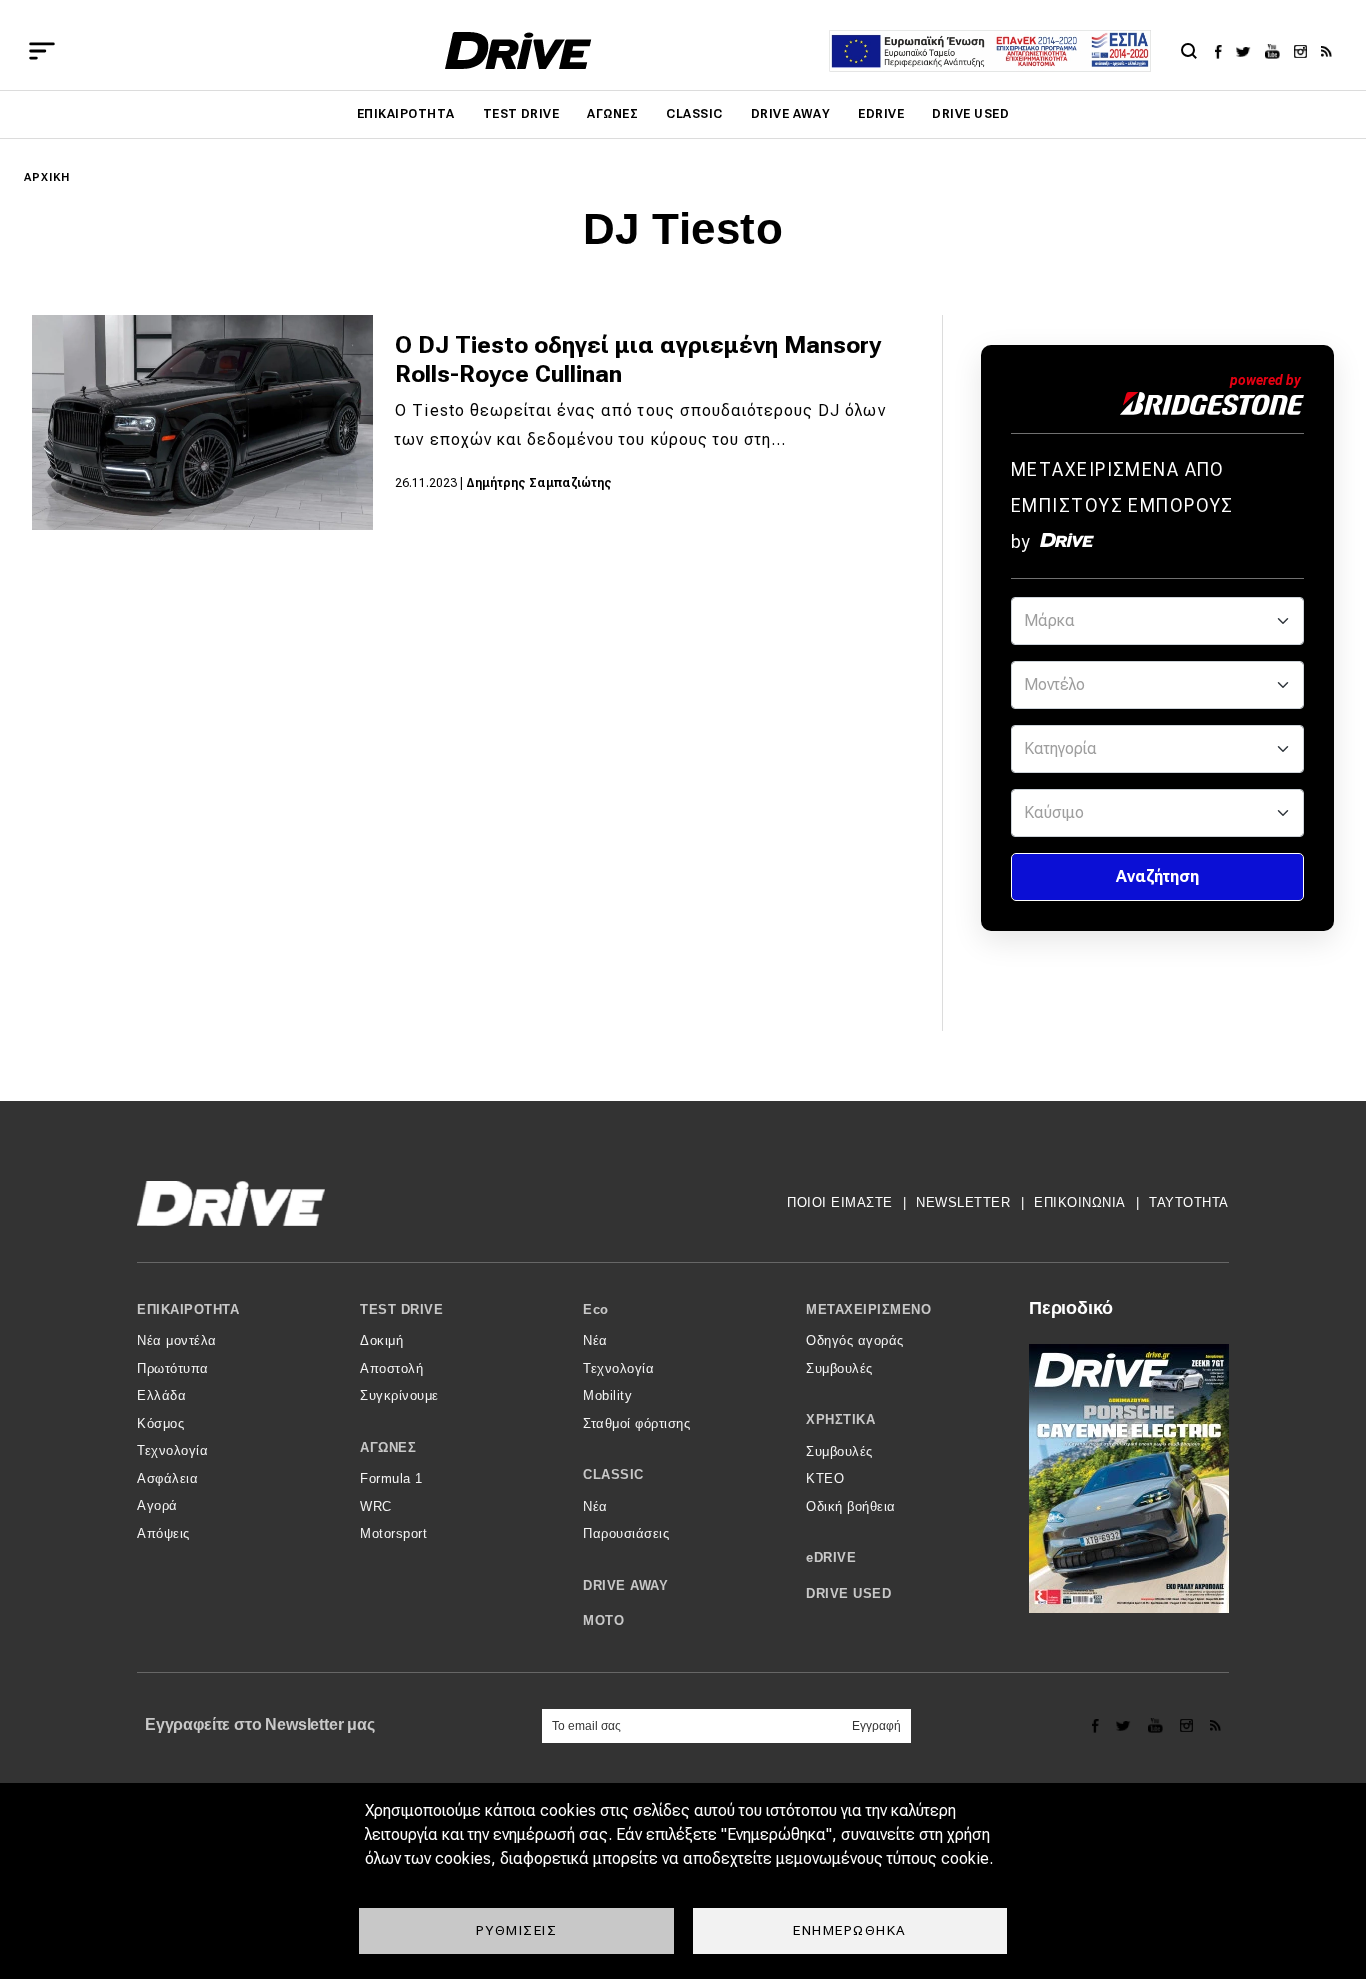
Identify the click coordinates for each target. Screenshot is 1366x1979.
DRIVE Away (791, 114)
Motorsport (393, 1533)
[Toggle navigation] (42, 51)
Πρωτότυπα (173, 1368)
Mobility (607, 1395)
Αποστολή (391, 1368)
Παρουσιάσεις (626, 1533)
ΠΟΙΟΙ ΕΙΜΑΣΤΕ (840, 1202)
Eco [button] (596, 1309)
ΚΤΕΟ (825, 1478)
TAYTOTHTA (1189, 1202)
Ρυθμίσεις (517, 1930)
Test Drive (521, 114)
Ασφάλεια (167, 1478)
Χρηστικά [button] (840, 1419)
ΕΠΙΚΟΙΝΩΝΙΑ (1080, 1202)
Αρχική (47, 177)
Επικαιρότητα (406, 114)
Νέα (595, 1340)
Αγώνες (612, 114)
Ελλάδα (161, 1395)
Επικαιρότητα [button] (188, 1309)
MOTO (603, 1620)
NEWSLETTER (963, 1202)
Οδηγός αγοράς (855, 1340)
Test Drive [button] (401, 1309)
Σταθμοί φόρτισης (636, 1423)
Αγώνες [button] (388, 1447)
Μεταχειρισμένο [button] (868, 1309)
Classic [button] (613, 1474)
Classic (694, 114)
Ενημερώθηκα (850, 1930)
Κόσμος (160, 1423)
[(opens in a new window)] (1223, 51)
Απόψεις (163, 1533)
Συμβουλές (839, 1368)
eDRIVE (881, 114)
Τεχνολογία (172, 1450)
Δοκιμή (381, 1340)
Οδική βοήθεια (851, 1506)
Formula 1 (391, 1478)
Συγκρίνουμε (399, 1395)
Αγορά (157, 1505)
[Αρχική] (518, 50)
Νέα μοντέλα (177, 1340)
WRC (376, 1506)
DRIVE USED (970, 114)
